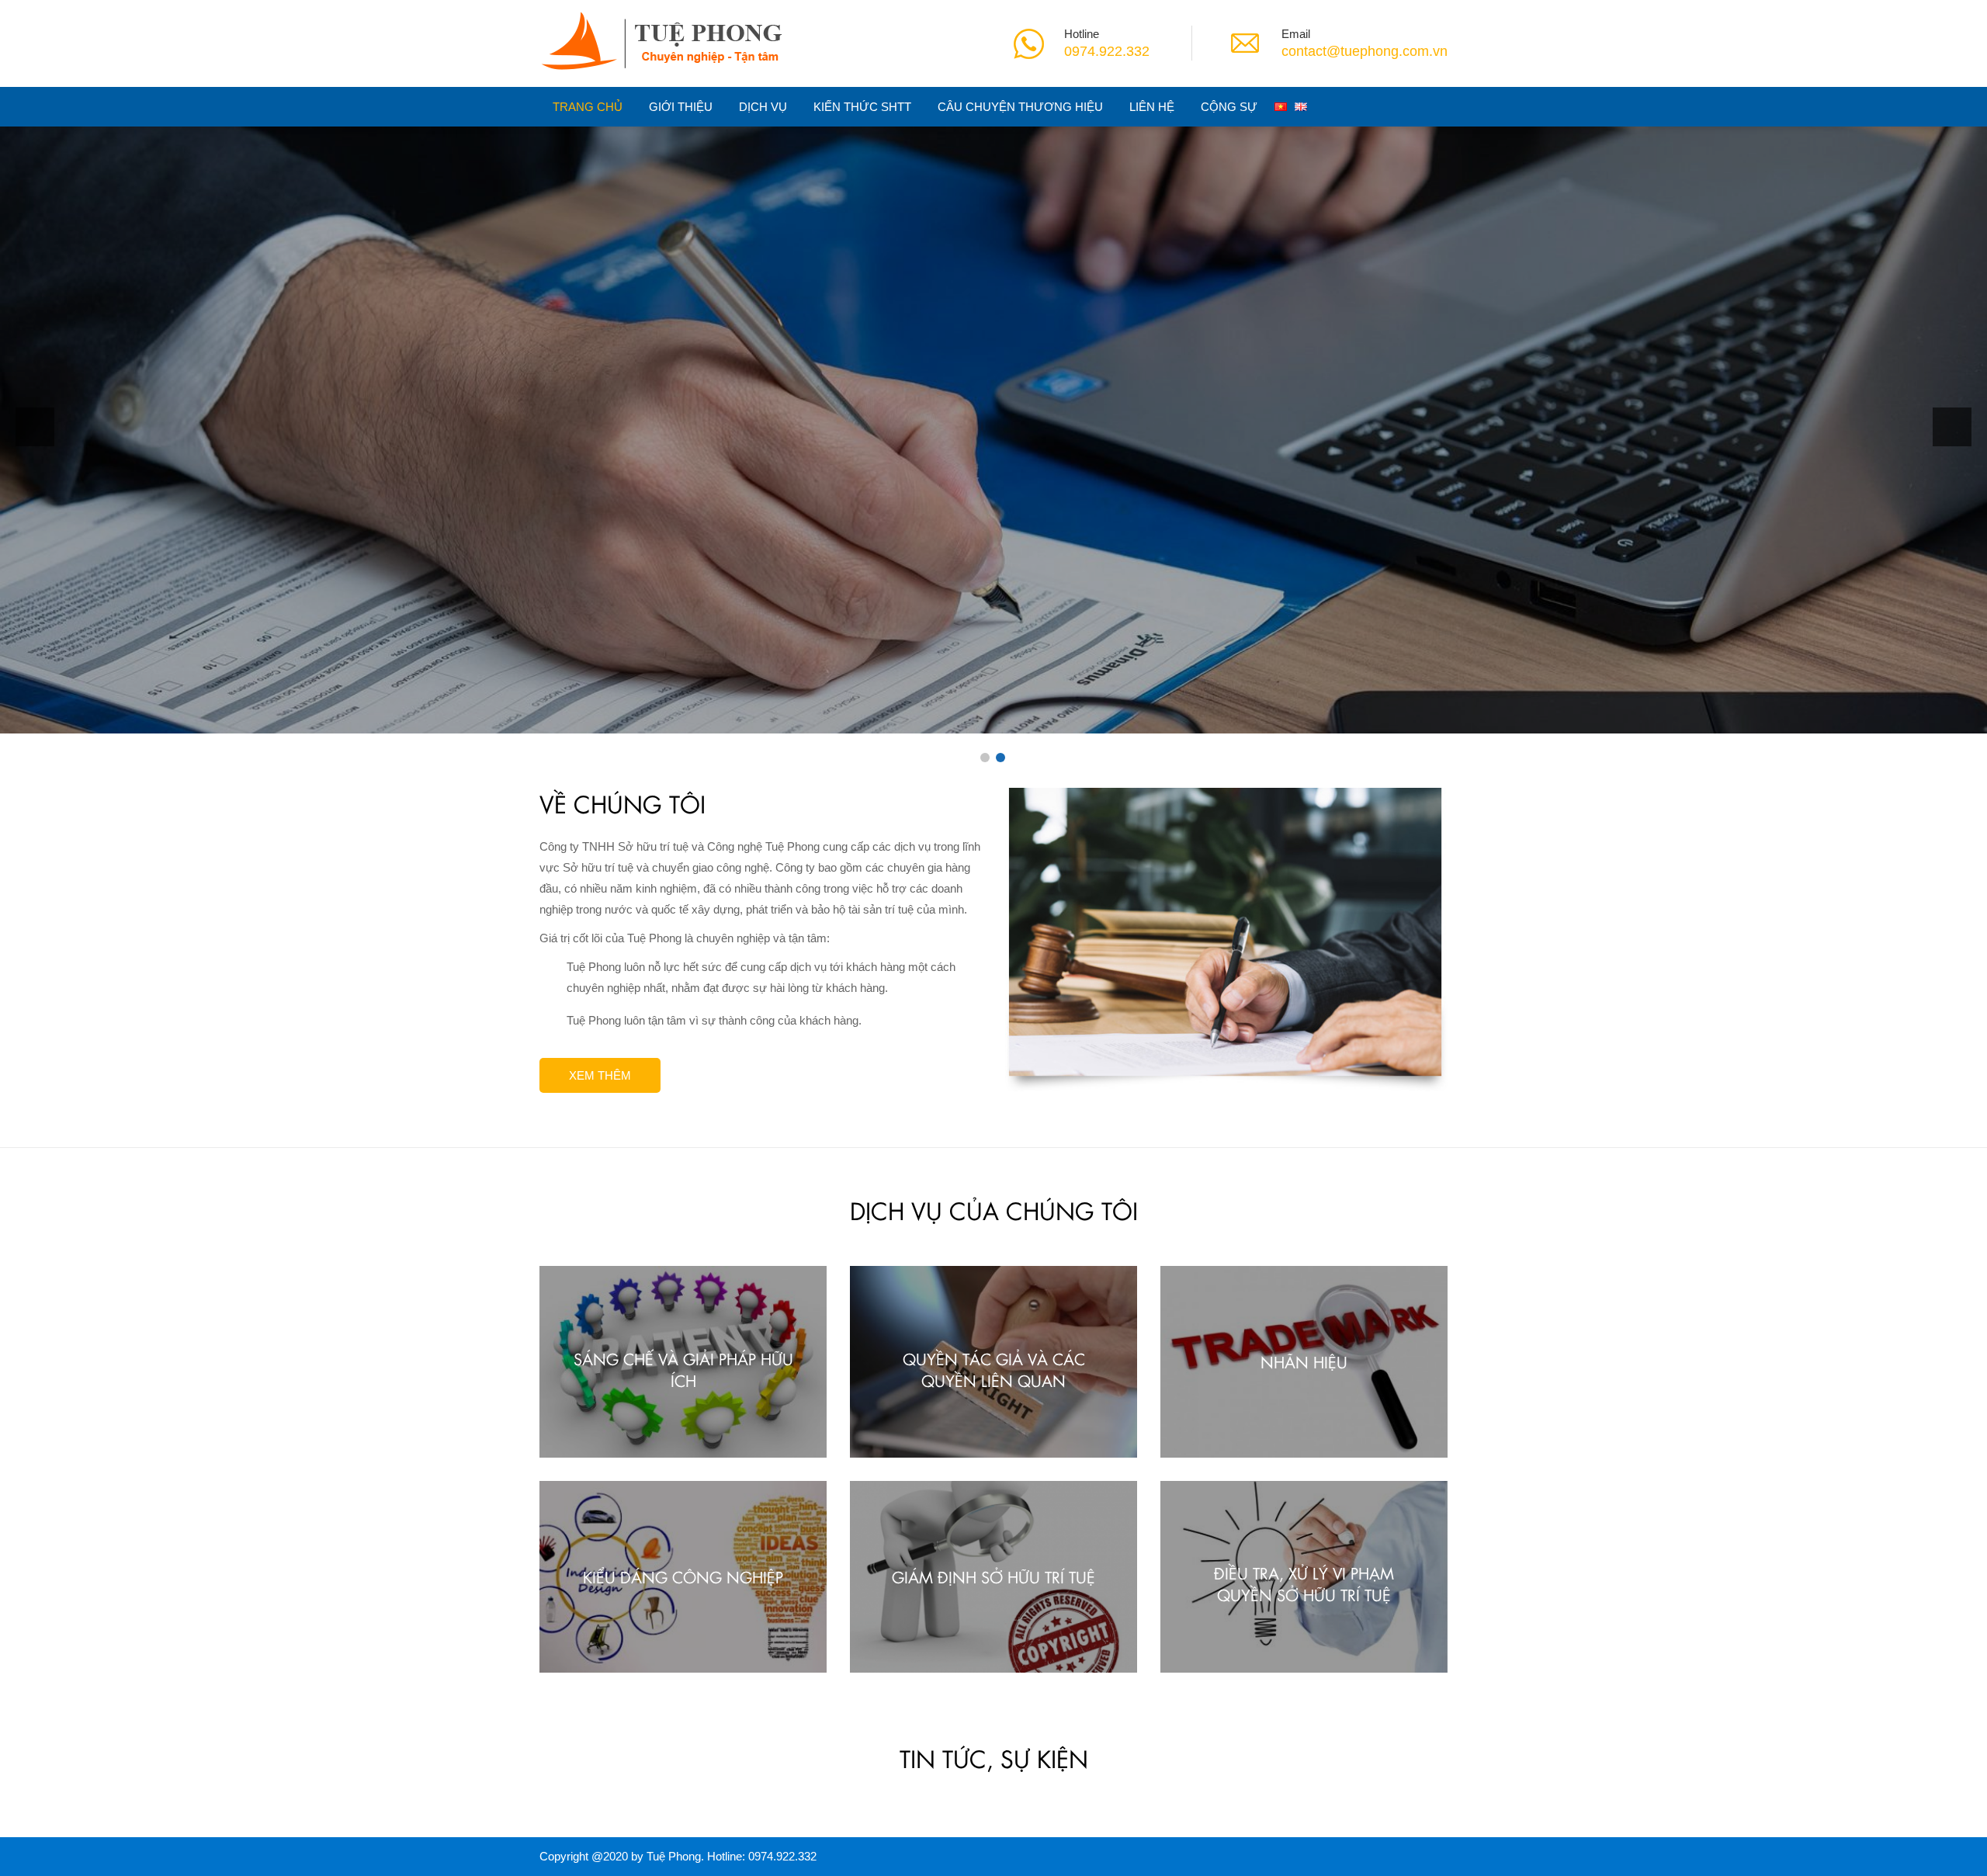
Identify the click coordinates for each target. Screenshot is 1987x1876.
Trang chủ (588, 107)
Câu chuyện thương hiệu (1020, 107)
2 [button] (1000, 758)
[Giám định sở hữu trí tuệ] (993, 1575)
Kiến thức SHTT (862, 107)
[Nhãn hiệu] (1304, 1361)
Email (1296, 34)
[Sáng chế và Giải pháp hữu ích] (683, 1361)
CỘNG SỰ (1229, 107)
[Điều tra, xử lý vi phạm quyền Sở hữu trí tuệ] (1304, 1575)
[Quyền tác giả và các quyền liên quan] (993, 1361)
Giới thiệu (681, 107)
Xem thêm (689, 492)
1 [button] (985, 758)
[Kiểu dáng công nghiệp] (683, 1575)
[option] (993, 423)
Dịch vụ (763, 107)
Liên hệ (1152, 107)
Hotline (1082, 34)
